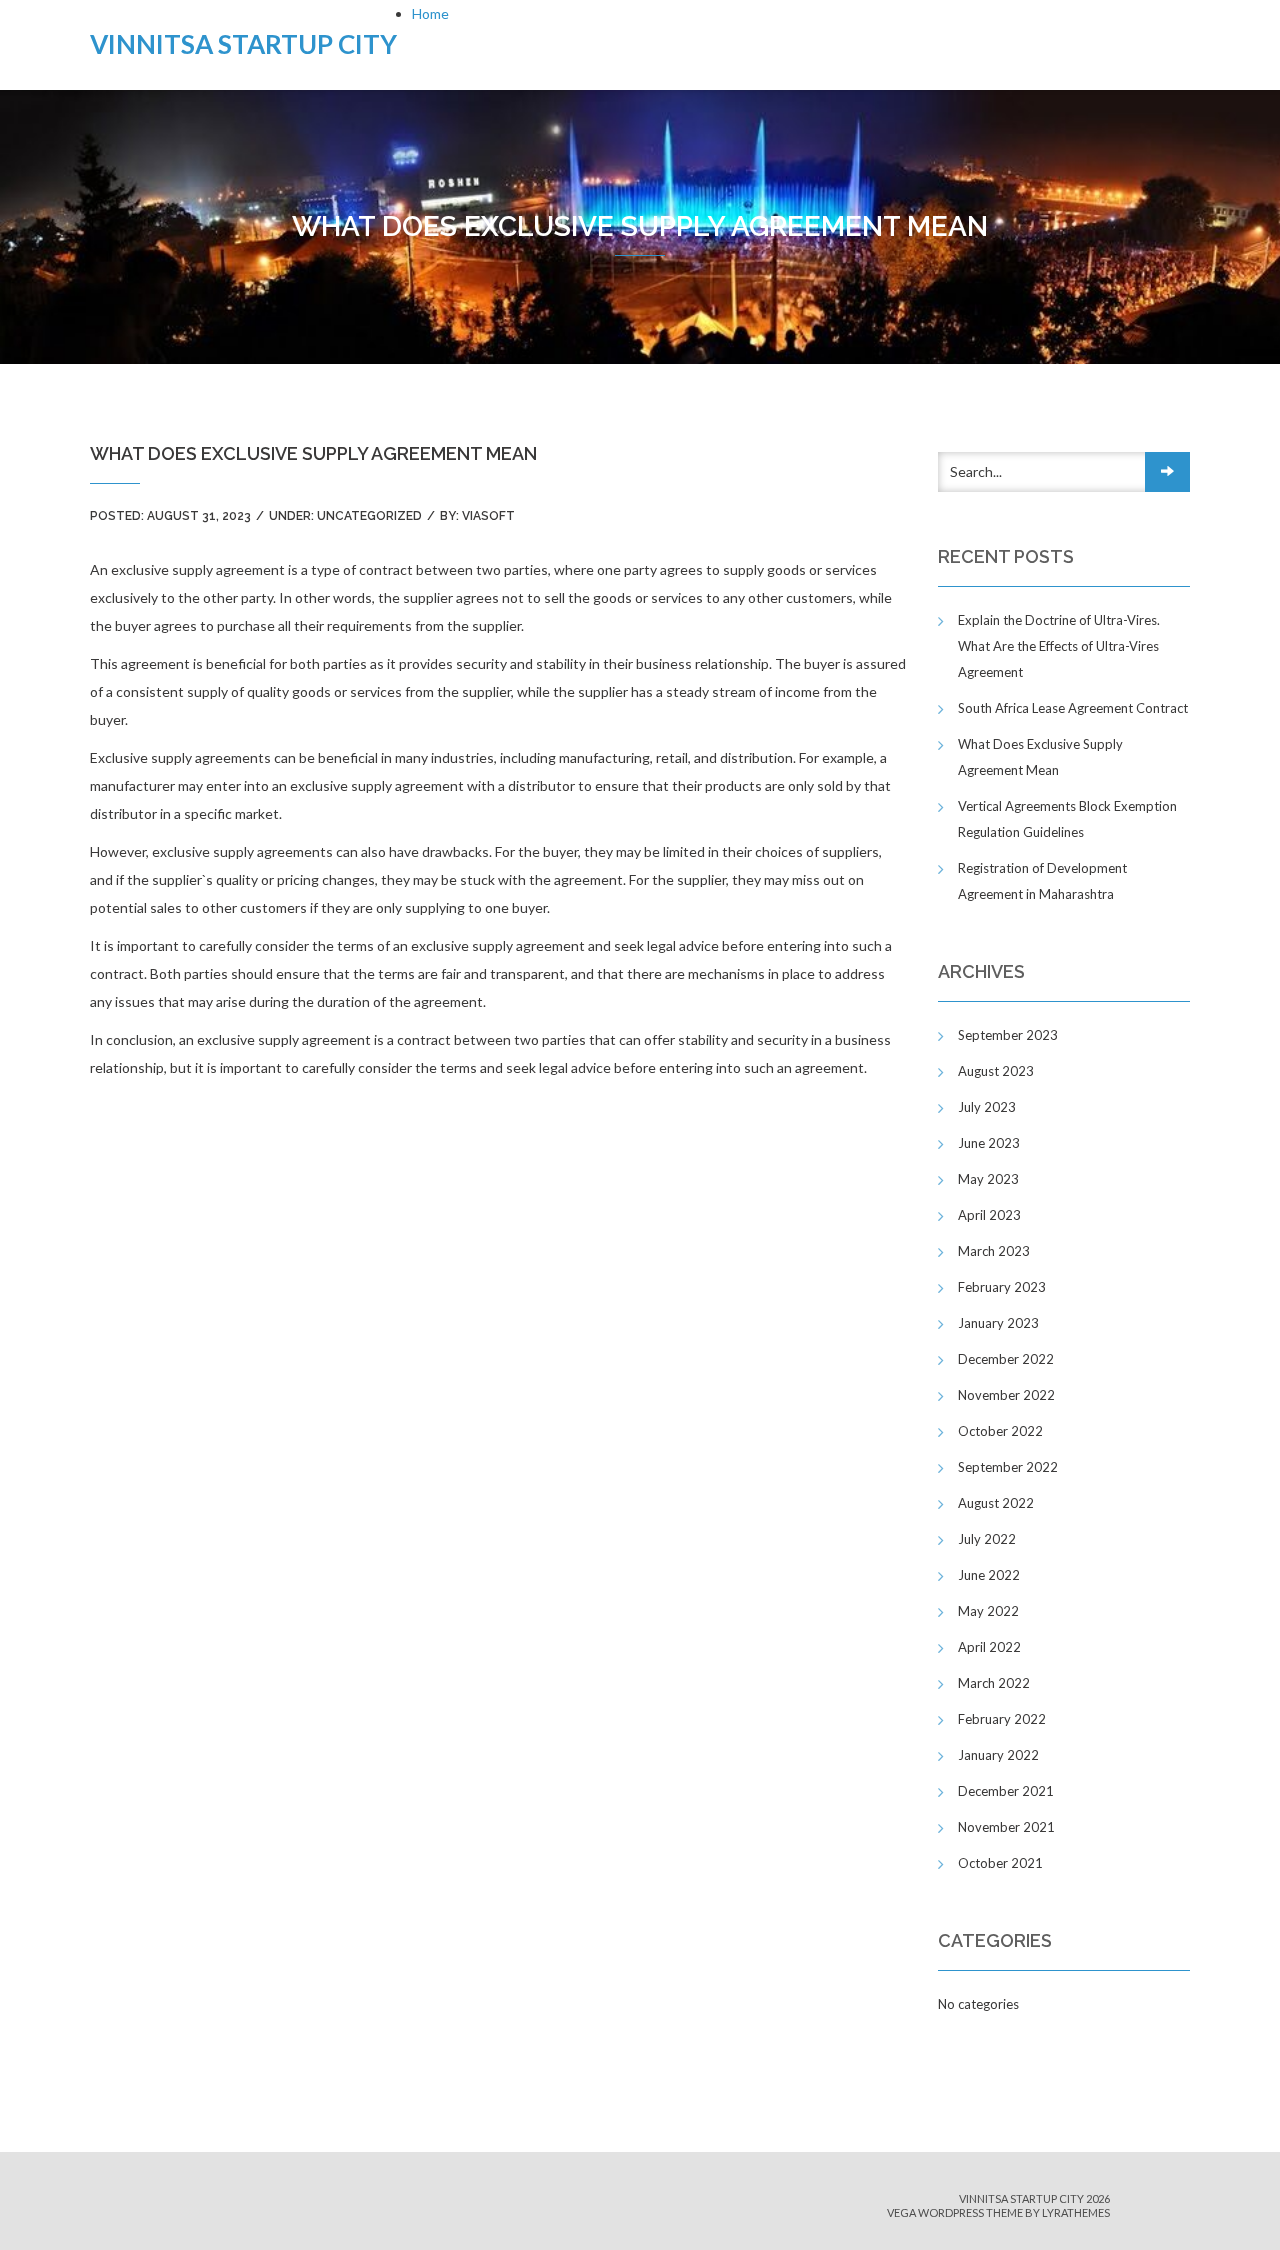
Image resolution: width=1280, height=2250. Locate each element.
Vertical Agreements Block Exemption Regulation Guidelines (1067, 819)
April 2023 (989, 1215)
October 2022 (1000, 1431)
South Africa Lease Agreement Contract (1073, 708)
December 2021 (1006, 1791)
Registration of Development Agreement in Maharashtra (1042, 881)
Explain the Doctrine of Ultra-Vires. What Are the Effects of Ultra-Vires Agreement (1059, 646)
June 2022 (989, 1575)
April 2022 (989, 1647)
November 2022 (1006, 1395)
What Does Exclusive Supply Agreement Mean (1040, 757)
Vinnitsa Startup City (243, 44)
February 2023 (1002, 1287)
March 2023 (994, 1251)
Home (430, 13)
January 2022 (998, 1755)
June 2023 (989, 1143)
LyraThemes (1076, 2212)
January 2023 (998, 1323)
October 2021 (1000, 1863)
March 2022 (994, 1683)
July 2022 (987, 1539)
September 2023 (1008, 1035)
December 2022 (1006, 1359)
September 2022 (1008, 1467)
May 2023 (988, 1179)
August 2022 (996, 1503)
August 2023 (996, 1071)
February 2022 (1002, 1719)
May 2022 (988, 1611)
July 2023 (987, 1107)
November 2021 (1006, 1827)
